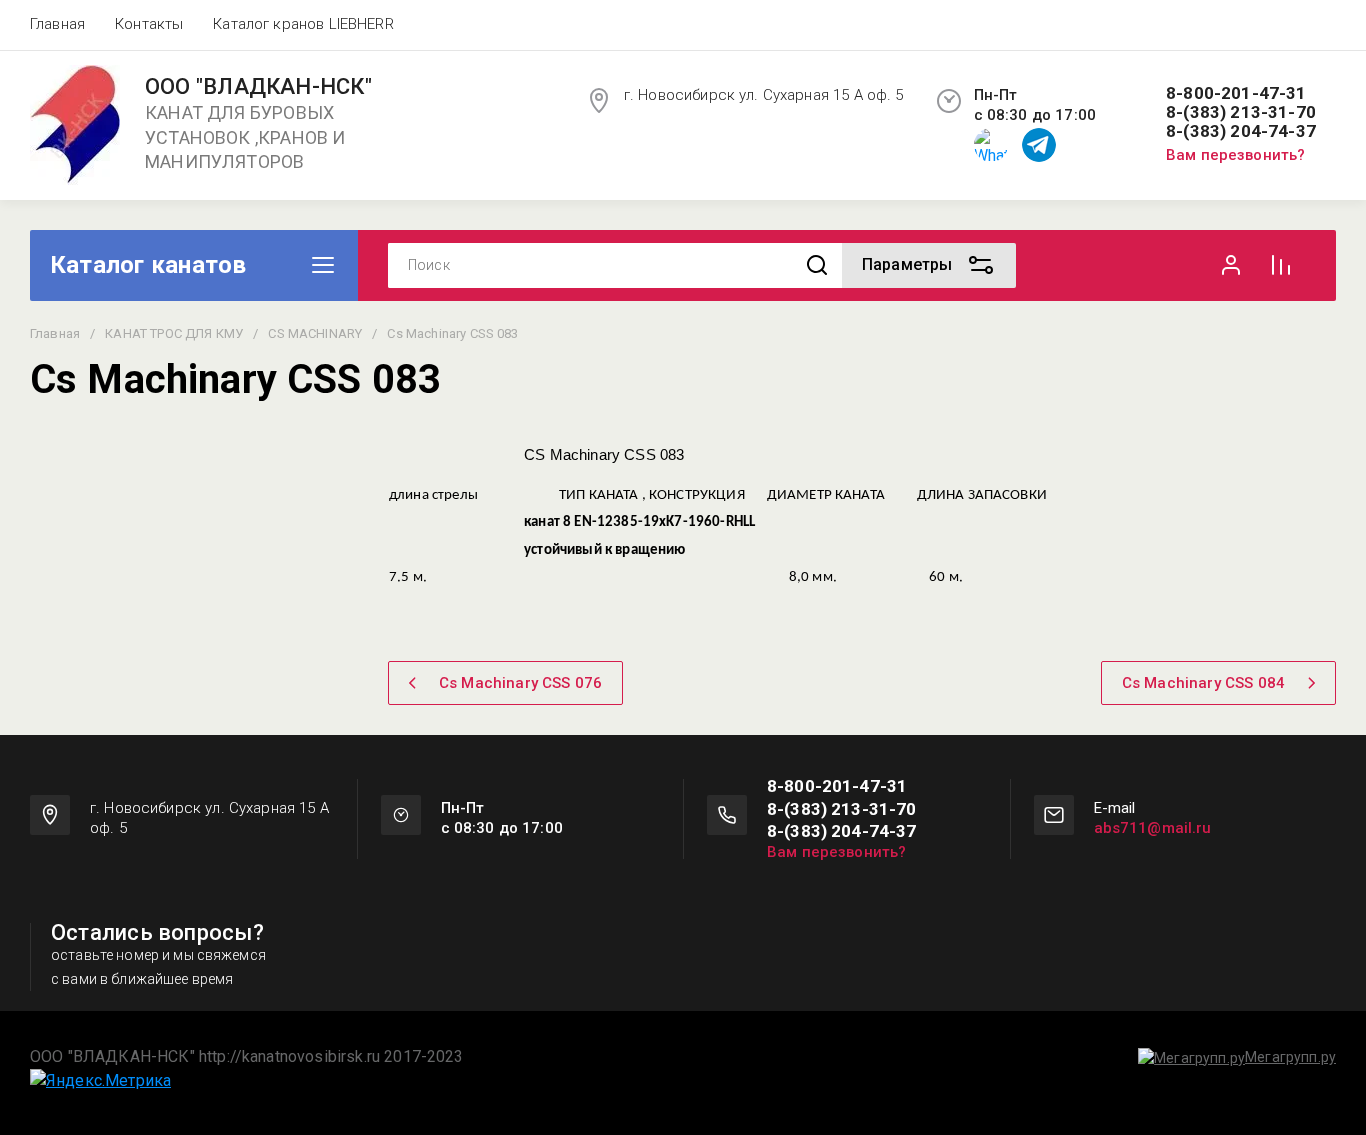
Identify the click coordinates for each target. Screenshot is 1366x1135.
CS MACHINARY (315, 333)
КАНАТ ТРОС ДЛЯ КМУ (174, 333)
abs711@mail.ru (1153, 828)
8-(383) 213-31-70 (1241, 112)
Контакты (149, 24)
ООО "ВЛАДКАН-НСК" (258, 87)
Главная (57, 24)
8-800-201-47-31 (1236, 93)
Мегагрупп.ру (1290, 1057)
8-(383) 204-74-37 (1241, 131)
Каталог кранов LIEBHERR (303, 24)
